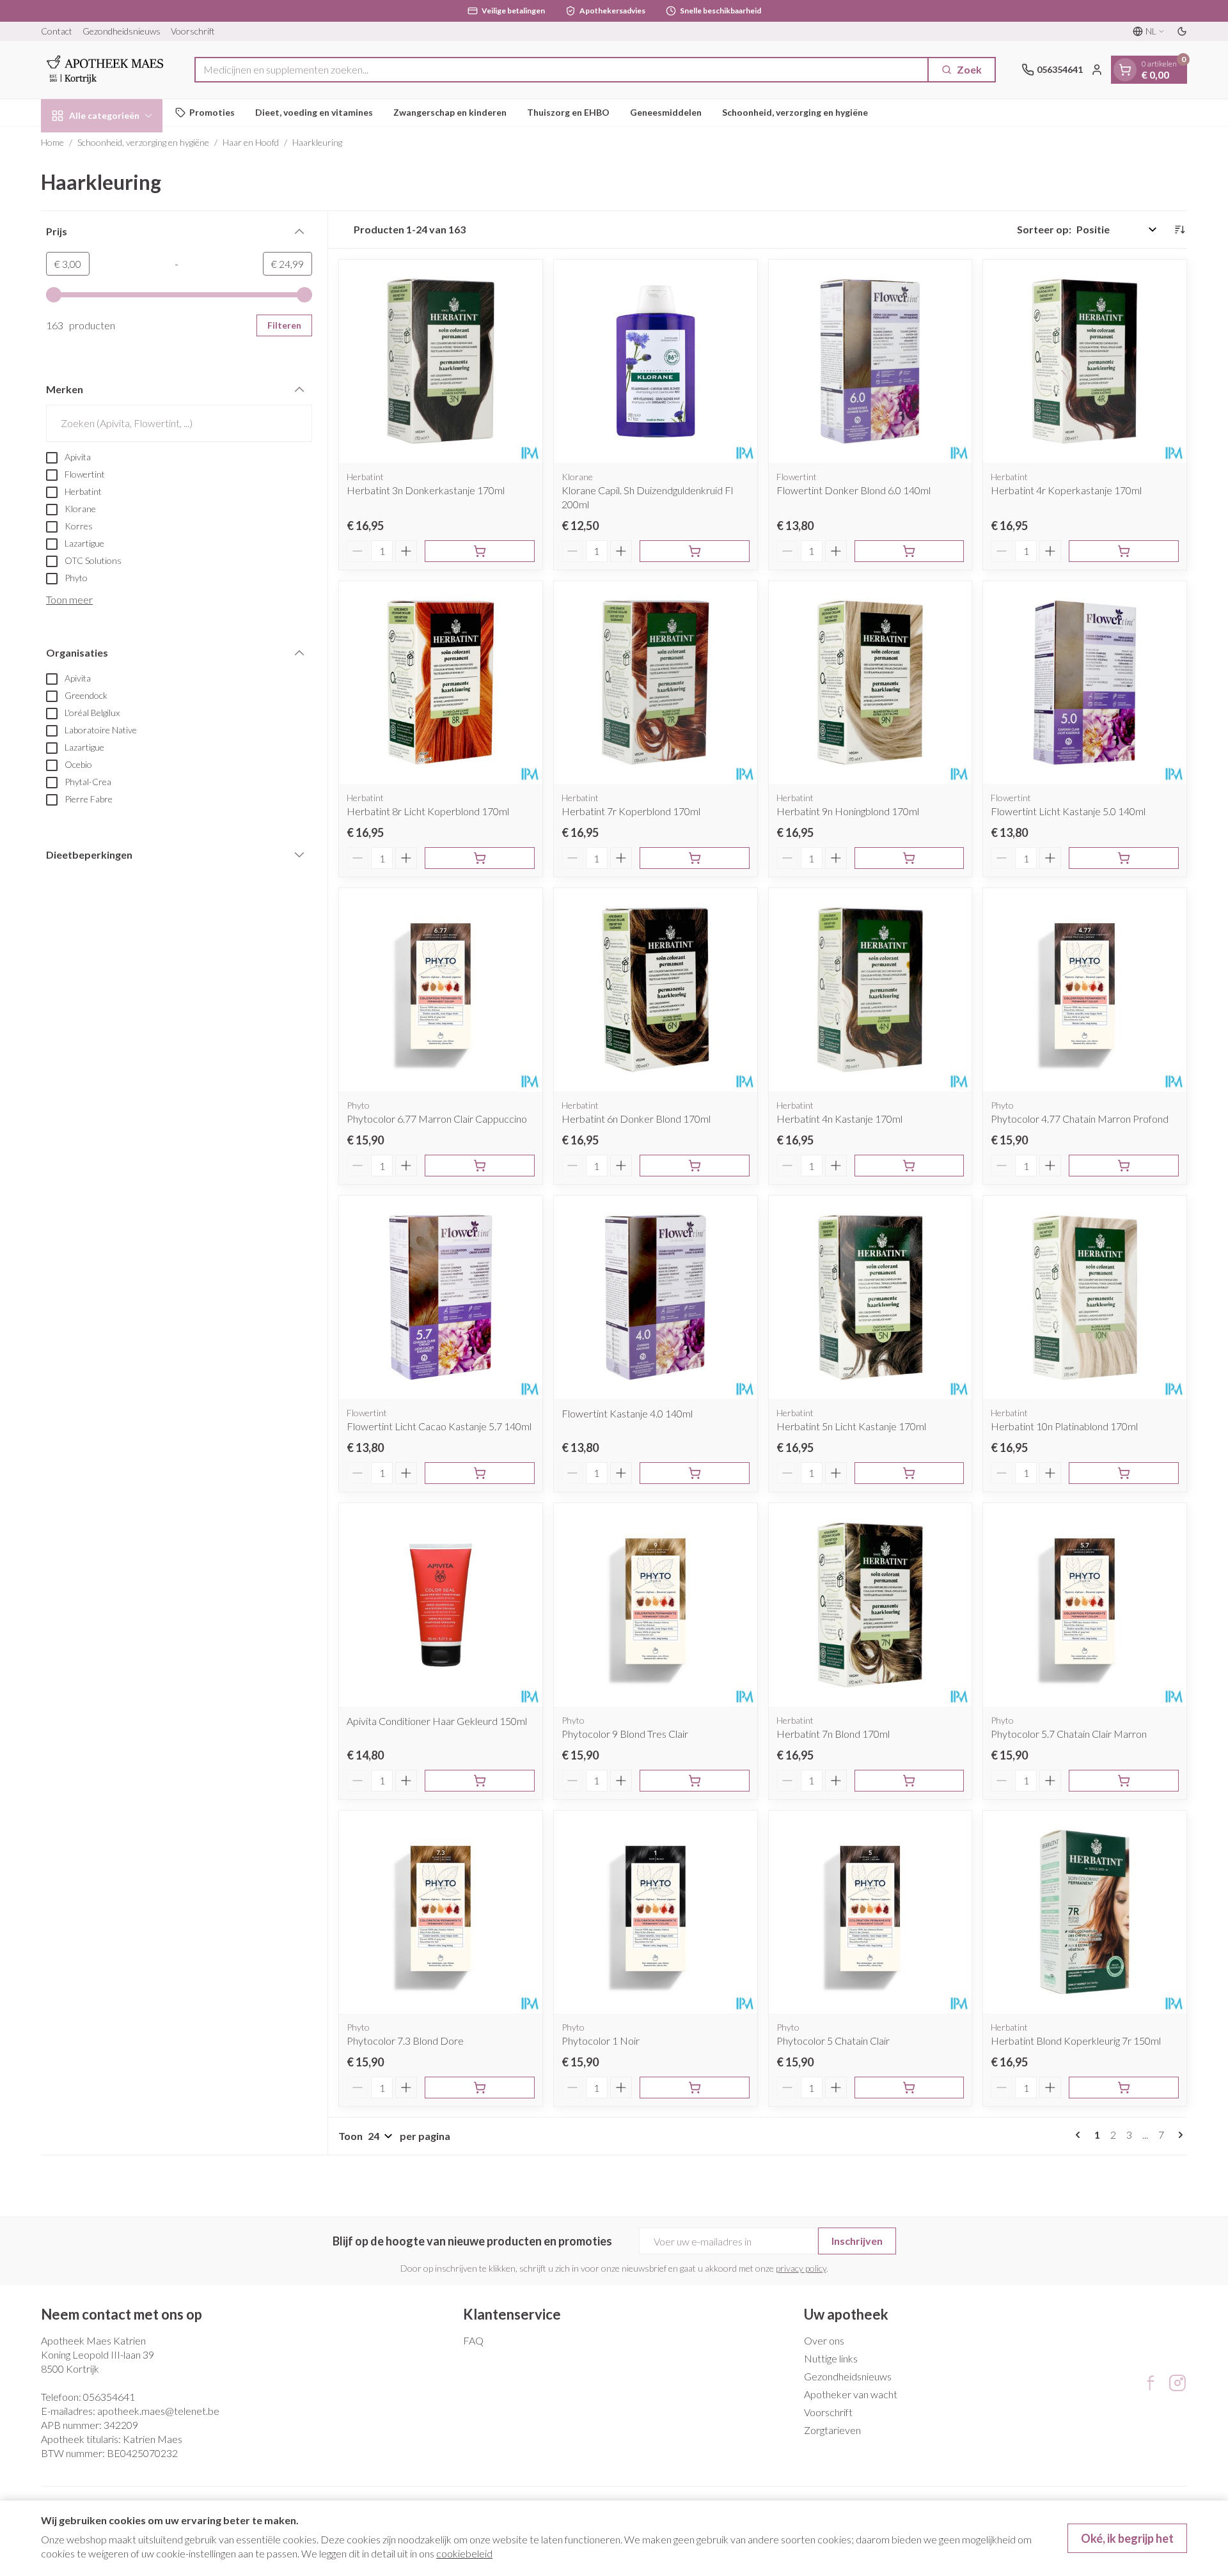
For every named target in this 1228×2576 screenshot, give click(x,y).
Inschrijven (857, 2241)
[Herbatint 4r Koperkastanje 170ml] (1085, 361)
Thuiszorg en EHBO (568, 112)
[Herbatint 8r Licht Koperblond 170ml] (441, 683)
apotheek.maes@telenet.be (158, 2411)
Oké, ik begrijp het (1127, 2538)
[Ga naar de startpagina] (105, 70)
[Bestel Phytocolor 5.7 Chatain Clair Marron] (1124, 1781)
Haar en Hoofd (251, 142)
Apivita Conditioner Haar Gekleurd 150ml (437, 1721)
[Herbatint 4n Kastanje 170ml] (870, 990)
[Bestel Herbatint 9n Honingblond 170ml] (909, 858)
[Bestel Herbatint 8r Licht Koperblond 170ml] (480, 858)
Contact (57, 31)
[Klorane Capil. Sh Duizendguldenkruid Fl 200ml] (656, 361)
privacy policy (801, 2268)
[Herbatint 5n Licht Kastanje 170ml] (870, 1297)
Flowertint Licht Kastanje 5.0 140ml (1068, 811)
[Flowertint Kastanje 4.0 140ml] (656, 1297)
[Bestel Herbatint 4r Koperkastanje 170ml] (1124, 551)
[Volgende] (1178, 2135)
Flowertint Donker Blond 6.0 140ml (854, 490)
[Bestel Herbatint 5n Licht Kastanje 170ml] (909, 1473)
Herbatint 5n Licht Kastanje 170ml (851, 1426)
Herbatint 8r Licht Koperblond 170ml (428, 811)
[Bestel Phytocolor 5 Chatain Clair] (909, 2088)
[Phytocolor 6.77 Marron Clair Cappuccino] (441, 990)
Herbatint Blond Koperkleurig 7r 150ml (1076, 2041)
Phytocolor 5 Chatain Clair (833, 2041)
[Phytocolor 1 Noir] (656, 1912)
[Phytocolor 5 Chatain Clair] (870, 1912)
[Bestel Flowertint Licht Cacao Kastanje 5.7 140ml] (480, 1473)
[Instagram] (1177, 2383)
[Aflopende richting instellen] (1179, 230)
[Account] (1097, 70)
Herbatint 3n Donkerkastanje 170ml (426, 490)
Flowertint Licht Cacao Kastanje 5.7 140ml (439, 1426)
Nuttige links (831, 2358)
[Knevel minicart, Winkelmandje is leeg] (1125, 70)
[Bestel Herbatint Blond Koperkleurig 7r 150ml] (1124, 2088)
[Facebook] (1151, 2383)
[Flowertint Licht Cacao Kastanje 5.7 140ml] (441, 1297)
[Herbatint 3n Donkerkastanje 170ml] (441, 361)
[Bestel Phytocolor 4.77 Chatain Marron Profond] (1124, 1166)
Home (52, 142)
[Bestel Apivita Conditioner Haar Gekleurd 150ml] (480, 1781)
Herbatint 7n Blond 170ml (833, 1734)
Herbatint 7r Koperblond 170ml (631, 811)
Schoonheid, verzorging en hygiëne (795, 112)
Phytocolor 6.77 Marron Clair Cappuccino (437, 1119)
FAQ (473, 2340)
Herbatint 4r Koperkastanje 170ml (1066, 490)
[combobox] (562, 70)
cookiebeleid (464, 2553)
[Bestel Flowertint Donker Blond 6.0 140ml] (909, 551)
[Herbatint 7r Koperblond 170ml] (656, 683)
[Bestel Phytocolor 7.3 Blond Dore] (480, 2088)
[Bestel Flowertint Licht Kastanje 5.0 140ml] (1124, 858)
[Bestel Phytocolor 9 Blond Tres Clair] (695, 1781)
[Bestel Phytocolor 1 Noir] (695, 2088)
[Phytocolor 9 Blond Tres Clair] (656, 1605)
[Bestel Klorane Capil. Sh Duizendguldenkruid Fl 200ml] (695, 551)
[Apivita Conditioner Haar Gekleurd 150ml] (441, 1605)
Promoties (212, 112)
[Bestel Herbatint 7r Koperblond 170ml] (695, 858)
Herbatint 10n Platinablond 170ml (1064, 1426)
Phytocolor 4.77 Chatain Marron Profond (1080, 1119)
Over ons (824, 2340)
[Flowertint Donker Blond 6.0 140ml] (870, 361)
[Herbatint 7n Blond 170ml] (870, 1605)
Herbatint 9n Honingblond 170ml (848, 811)
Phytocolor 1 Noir (601, 2041)
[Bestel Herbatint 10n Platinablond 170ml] (1124, 1473)
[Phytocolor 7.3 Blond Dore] (441, 1912)
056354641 (109, 2397)
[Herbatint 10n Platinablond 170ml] (1085, 1297)
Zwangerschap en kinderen (450, 112)
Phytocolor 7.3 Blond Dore (405, 2041)
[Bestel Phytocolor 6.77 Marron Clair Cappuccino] (480, 1166)
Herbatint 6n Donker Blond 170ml (636, 1119)
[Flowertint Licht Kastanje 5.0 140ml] (1085, 683)
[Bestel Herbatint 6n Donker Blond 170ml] (695, 1166)
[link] (1080, 2135)
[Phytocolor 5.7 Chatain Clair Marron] (1085, 1605)
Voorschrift (193, 31)
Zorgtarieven (832, 2430)
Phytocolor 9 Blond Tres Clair (625, 1734)
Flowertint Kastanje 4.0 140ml (627, 1413)
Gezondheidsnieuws (122, 31)
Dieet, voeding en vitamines (314, 112)
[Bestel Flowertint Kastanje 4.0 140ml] (695, 1473)
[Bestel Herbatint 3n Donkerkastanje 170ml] (480, 551)
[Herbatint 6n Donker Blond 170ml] (656, 990)
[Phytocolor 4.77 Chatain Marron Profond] (1085, 990)
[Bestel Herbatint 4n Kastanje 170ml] (909, 1166)
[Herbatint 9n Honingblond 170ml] (870, 683)
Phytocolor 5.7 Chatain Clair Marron (1069, 1734)
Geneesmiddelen (666, 112)
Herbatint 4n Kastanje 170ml (839, 1119)
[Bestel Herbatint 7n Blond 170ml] (909, 1781)
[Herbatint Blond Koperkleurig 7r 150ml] (1085, 1912)
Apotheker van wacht (851, 2394)
